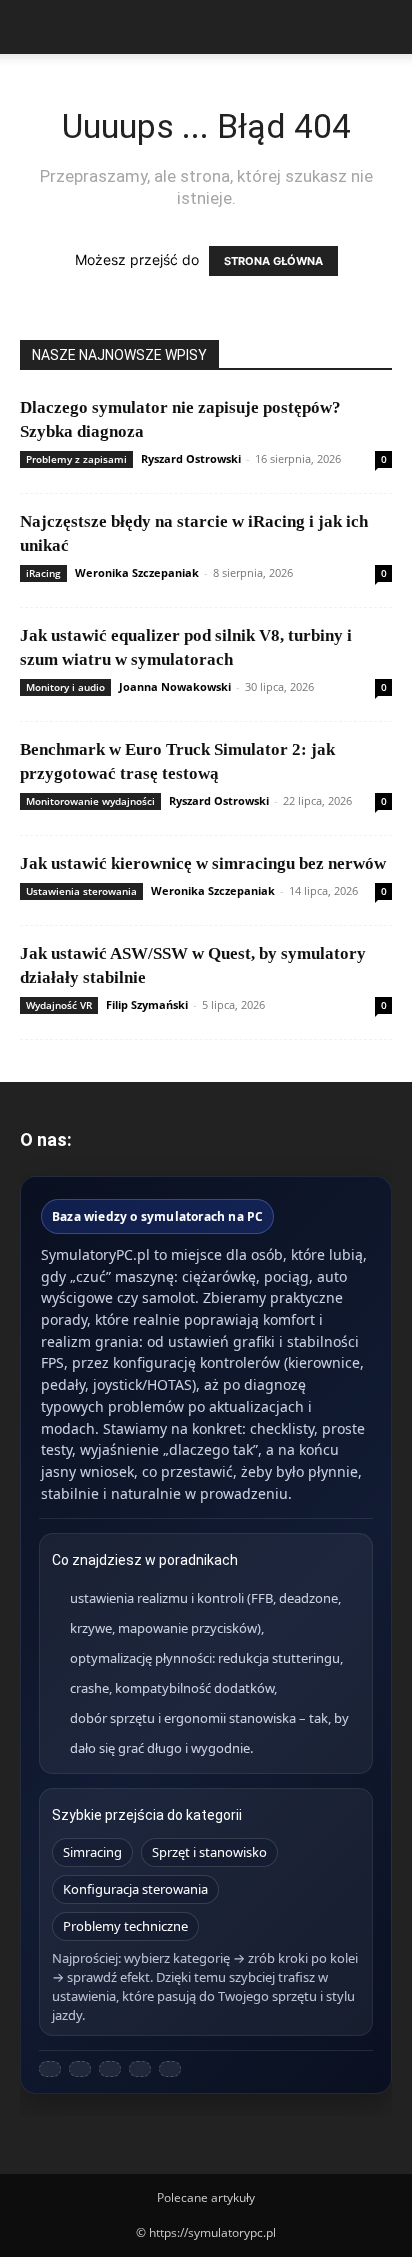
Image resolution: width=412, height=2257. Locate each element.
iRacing (43, 573)
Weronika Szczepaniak (137, 572)
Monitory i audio (65, 687)
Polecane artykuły (206, 2197)
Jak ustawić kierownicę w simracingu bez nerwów (203, 863)
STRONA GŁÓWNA (273, 261)
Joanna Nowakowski (175, 686)
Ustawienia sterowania (81, 891)
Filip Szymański (147, 1004)
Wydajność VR (59, 1005)
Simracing (92, 1852)
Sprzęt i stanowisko (209, 1852)
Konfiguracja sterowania (135, 1889)
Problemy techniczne (125, 1926)
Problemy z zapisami (76, 459)
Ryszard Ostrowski (191, 458)
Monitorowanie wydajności (90, 801)
